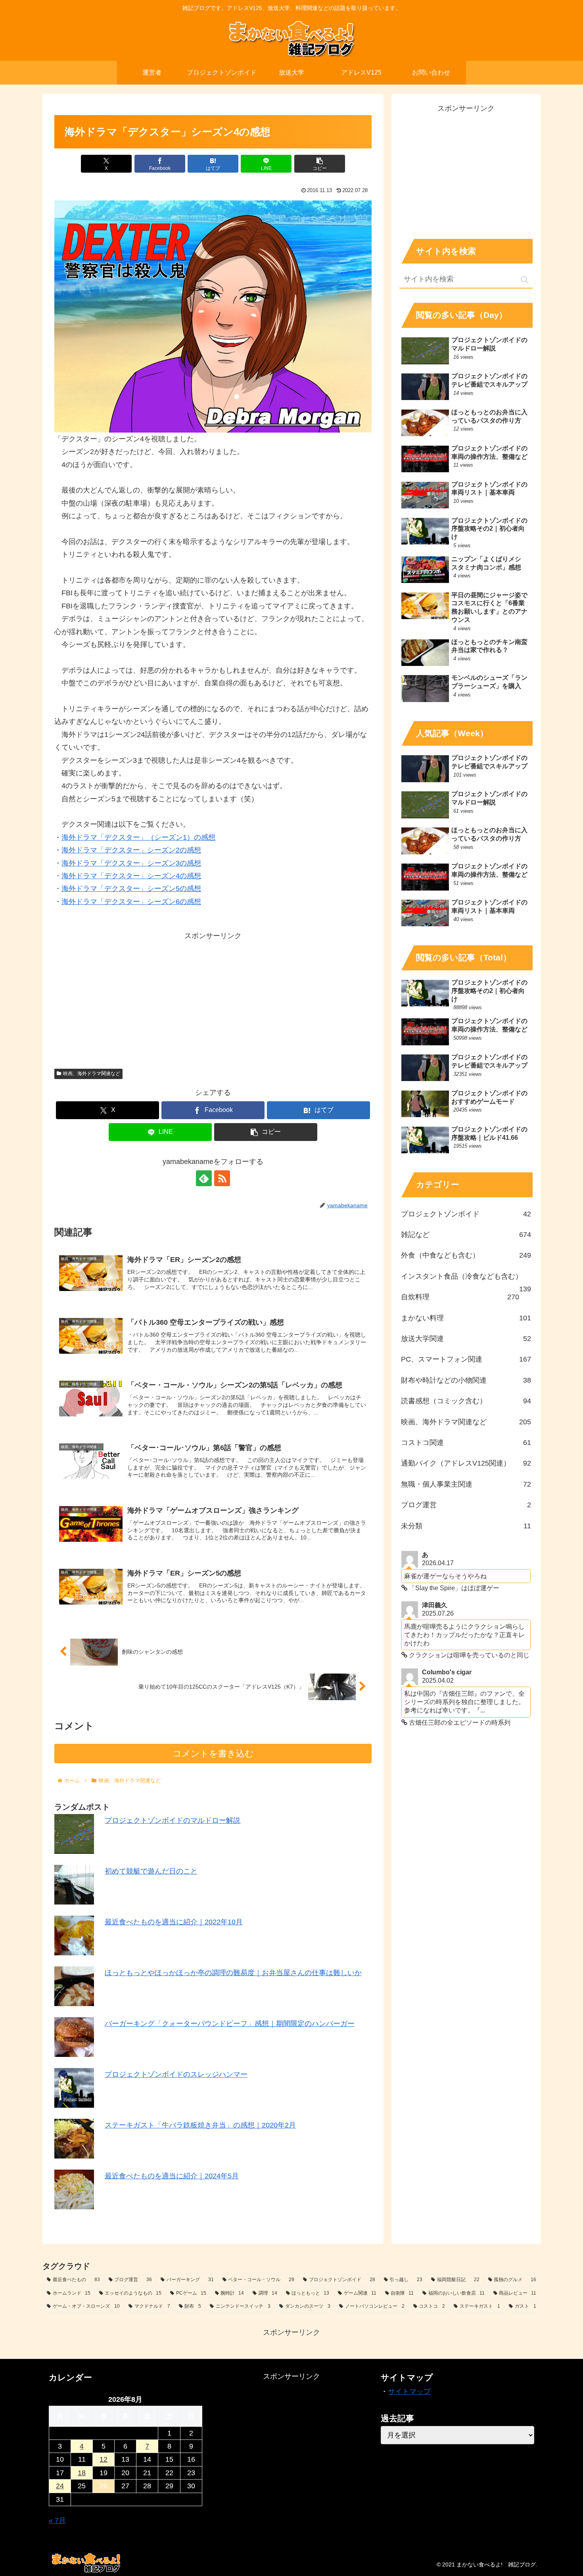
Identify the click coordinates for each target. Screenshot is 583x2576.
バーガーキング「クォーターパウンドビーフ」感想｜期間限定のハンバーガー (230, 2024)
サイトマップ (409, 2391)
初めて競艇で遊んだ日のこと (151, 1871)
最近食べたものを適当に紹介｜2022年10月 (174, 1922)
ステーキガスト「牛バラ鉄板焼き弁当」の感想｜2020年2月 (200, 2125)
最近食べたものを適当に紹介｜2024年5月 (172, 2176)
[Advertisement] (213, 998)
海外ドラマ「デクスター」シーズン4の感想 (131, 876)
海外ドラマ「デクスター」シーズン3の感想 (131, 863)
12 (104, 2459)
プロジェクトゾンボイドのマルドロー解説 (173, 1820)
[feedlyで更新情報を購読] (204, 1178)
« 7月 (57, 2520)
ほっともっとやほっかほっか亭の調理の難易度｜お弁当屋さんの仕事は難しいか (233, 1973)
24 (60, 2486)
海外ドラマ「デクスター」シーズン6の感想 (131, 902)
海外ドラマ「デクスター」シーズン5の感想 (131, 889)
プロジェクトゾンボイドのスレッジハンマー (176, 2074)
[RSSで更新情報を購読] (222, 1178)
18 (82, 2473)
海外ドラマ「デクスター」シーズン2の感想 (131, 850)
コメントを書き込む (213, 1754)
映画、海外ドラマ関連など (92, 1073)
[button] (320, 164)
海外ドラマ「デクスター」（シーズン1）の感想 (138, 837)
